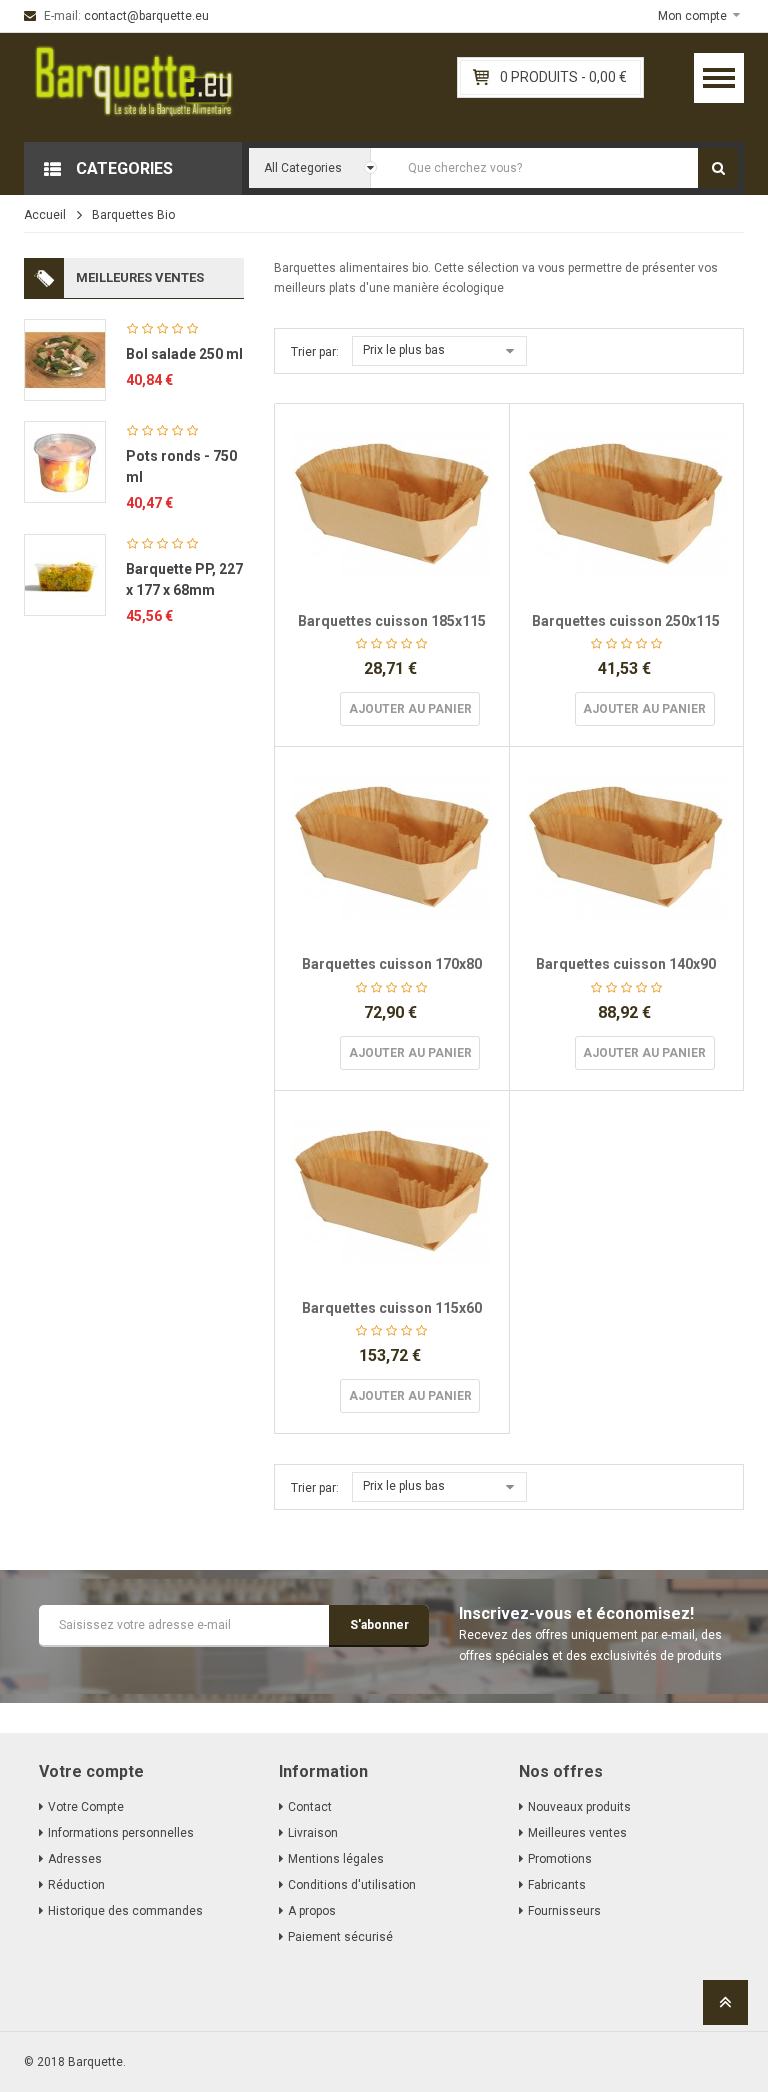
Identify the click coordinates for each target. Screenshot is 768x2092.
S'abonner (379, 1625)
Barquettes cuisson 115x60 (392, 1308)
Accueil (45, 215)
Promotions (560, 1859)
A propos (312, 1911)
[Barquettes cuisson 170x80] (392, 847)
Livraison (313, 1833)
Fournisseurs (564, 1911)
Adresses (75, 1859)
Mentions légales (336, 1859)
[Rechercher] (718, 168)
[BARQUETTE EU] (134, 87)
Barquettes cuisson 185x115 (392, 621)
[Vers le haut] (725, 2008)
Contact (310, 1807)
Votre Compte (86, 1807)
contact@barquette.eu (146, 16)
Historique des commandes (125, 1911)
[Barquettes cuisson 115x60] (392, 1191)
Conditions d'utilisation (352, 1885)
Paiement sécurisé (340, 1937)
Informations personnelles (121, 1833)
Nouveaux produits (579, 1807)
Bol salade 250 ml (184, 354)
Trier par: (315, 352)
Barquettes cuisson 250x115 (626, 621)
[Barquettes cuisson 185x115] (392, 504)
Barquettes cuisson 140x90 (626, 964)
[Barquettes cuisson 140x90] (627, 847)
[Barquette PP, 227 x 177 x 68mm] (65, 574)
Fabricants (557, 1885)
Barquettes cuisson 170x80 (392, 964)
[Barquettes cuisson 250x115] (627, 504)
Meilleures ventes (577, 1833)
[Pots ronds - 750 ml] (65, 461)
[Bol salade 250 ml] (65, 359)
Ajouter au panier (410, 709)
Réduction (76, 1885)
